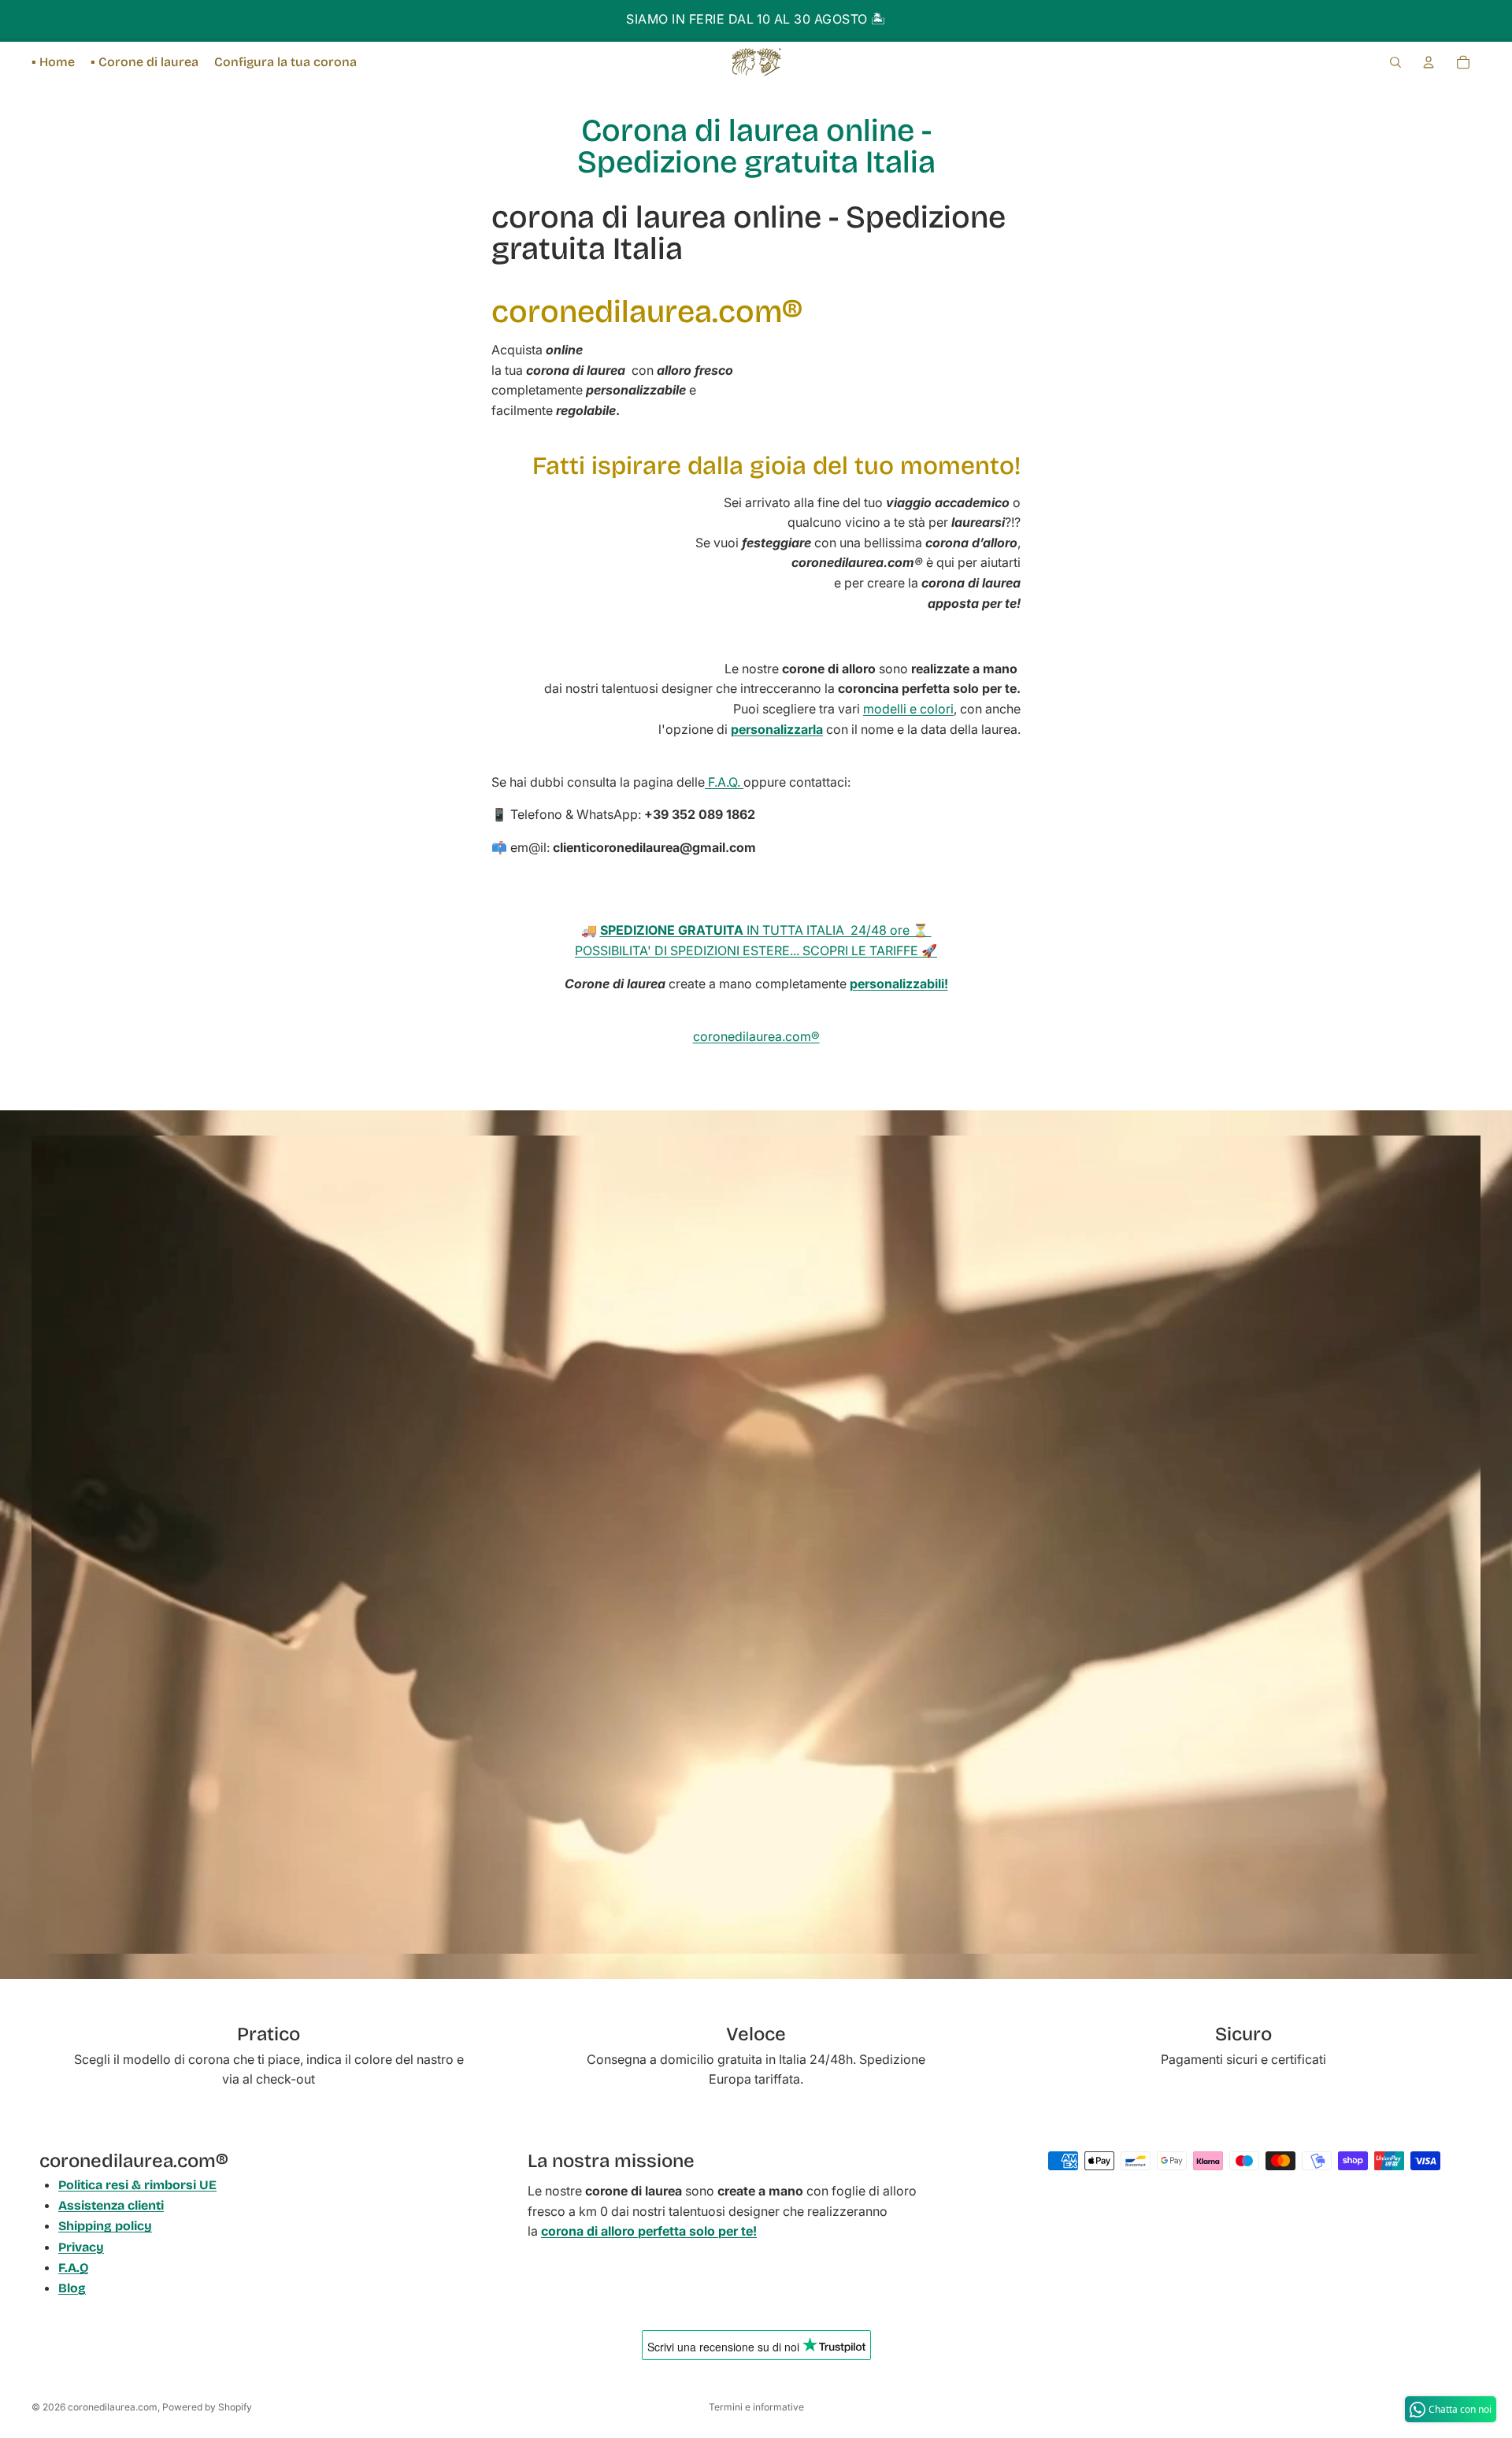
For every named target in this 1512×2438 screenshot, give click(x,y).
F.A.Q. (724, 782)
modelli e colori (908, 709)
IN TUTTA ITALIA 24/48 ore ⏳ (766, 930)
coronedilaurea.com (113, 2407)
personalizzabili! (899, 984)
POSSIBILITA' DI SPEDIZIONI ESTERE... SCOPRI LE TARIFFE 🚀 (756, 950)
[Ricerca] (1395, 62)
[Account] (1429, 62)
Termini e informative (756, 2407)
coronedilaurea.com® (756, 1036)
